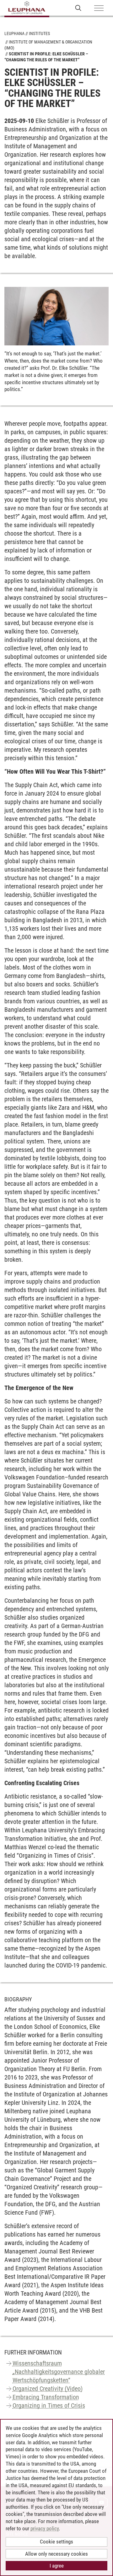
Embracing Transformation (46, 2397)
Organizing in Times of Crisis (49, 2405)
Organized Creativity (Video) (48, 2389)
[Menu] (99, 8)
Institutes (39, 33)
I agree (57, 2566)
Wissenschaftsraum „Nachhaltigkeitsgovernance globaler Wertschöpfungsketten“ (59, 2372)
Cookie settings (56, 2542)
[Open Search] (78, 8)
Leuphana (14, 33)
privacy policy (45, 2528)
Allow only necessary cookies (56, 2554)
